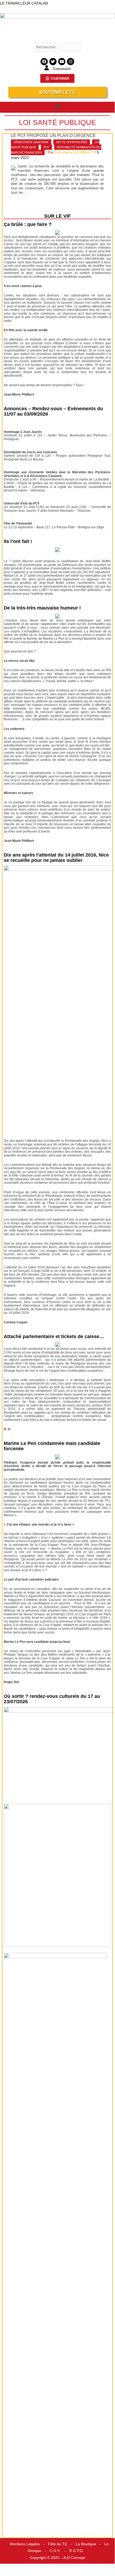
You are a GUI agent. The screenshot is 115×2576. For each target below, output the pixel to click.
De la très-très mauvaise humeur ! (42, 608)
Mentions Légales (25, 2544)
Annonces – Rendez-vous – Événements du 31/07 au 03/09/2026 (53, 411)
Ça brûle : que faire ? (28, 224)
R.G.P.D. (76, 2551)
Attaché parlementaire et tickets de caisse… (54, 1336)
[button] (57, 107)
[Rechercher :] (57, 47)
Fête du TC (58, 2544)
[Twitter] (53, 62)
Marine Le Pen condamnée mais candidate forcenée (52, 1446)
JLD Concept (74, 2558)
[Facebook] (44, 62)
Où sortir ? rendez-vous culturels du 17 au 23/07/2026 (52, 1699)
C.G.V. (55, 2551)
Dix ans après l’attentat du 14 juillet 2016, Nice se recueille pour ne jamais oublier (56, 858)
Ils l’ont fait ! (18, 541)
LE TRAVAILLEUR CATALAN (24, 3)
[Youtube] (62, 62)
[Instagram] (71, 62)
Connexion (62, 69)
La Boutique (86, 2544)
